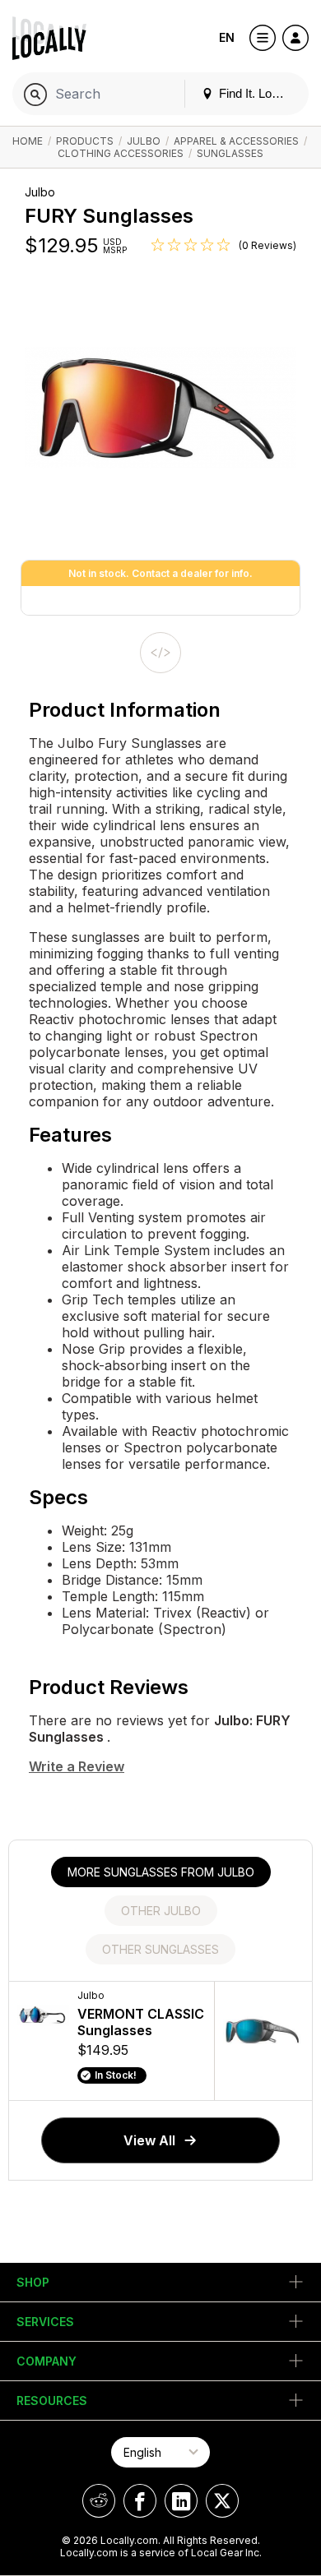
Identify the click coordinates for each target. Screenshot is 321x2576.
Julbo (144, 141)
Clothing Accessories (121, 153)
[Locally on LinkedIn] (181, 2501)
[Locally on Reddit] (99, 2501)
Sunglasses (230, 153)
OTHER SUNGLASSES (160, 1949)
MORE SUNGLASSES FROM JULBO (161, 1872)
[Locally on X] (222, 2501)
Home (28, 141)
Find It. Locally (256, 93)
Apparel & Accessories (236, 141)
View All (149, 2140)
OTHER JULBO (161, 1911)
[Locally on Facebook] (140, 2501)
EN (227, 37)
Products (85, 141)
